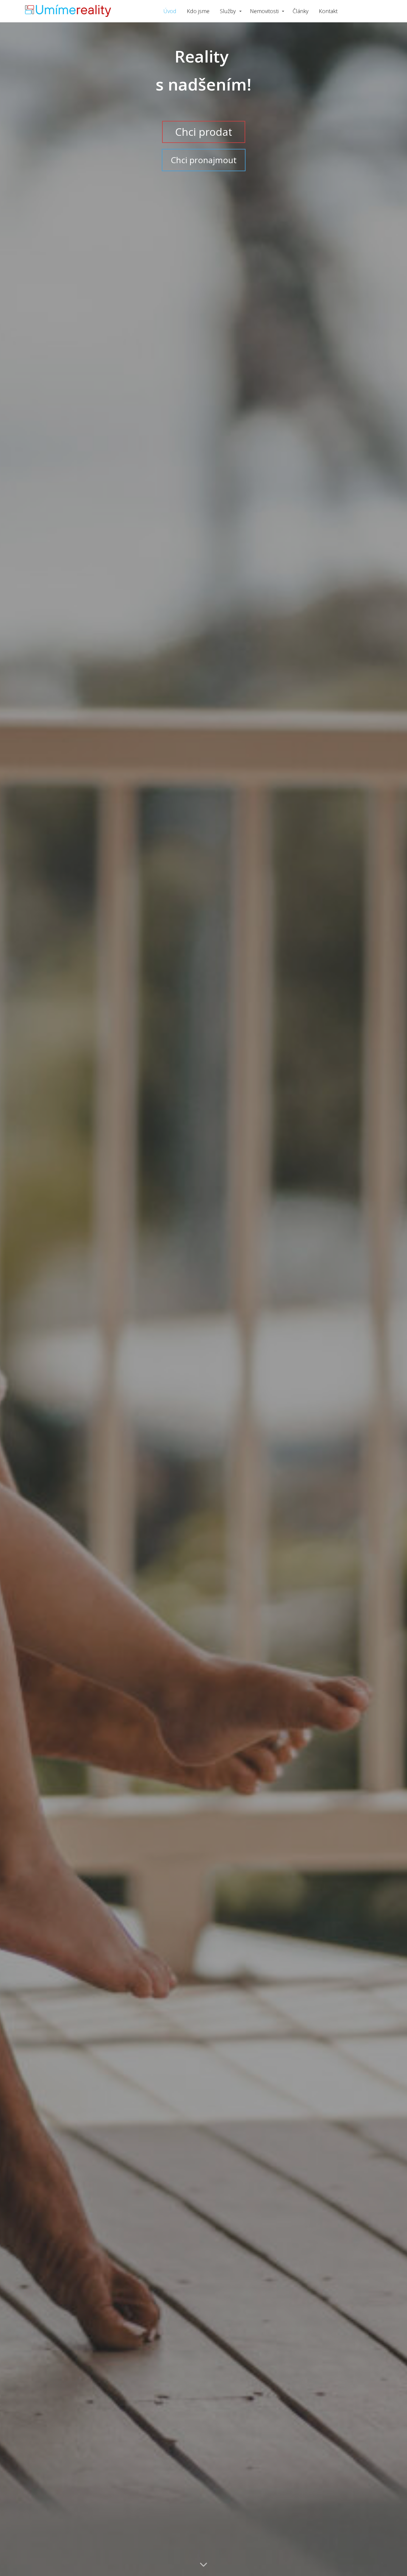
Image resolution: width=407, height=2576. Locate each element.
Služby (228, 11)
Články (300, 11)
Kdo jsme (198, 11)
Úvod (170, 11)
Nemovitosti (264, 11)
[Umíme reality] (68, 11)
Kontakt (328, 11)
